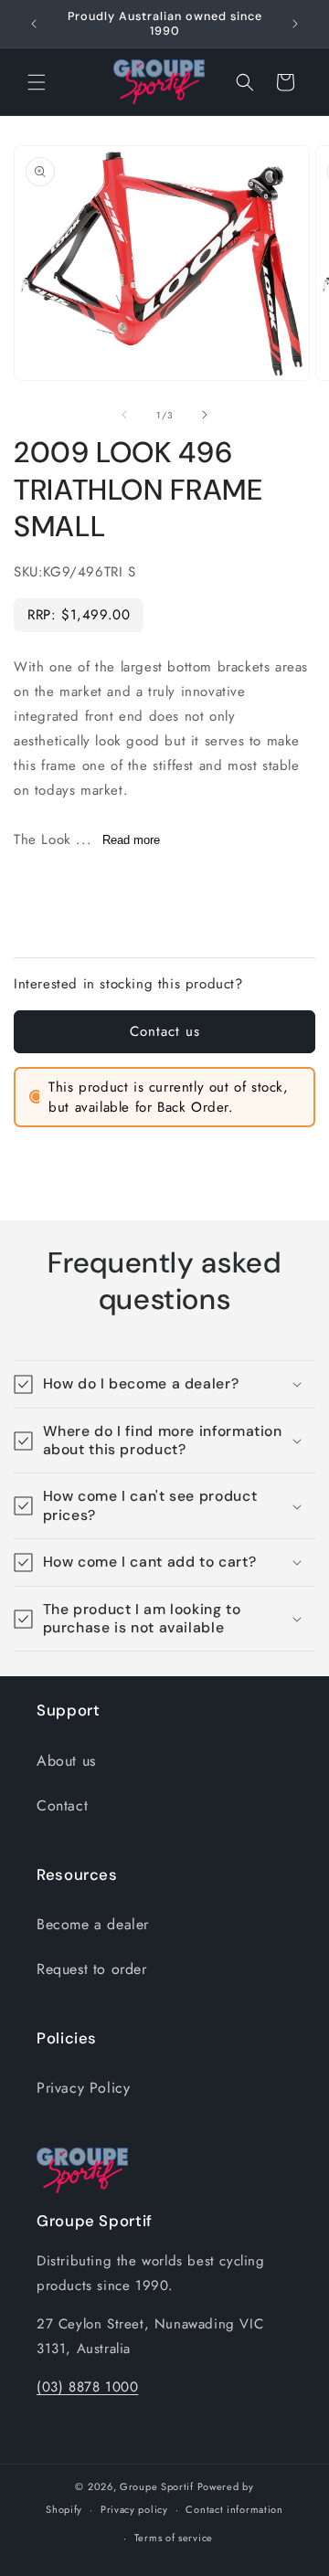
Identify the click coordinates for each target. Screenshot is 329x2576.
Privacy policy (134, 2509)
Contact (62, 1805)
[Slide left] (124, 415)
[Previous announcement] (34, 24)
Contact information (234, 2509)
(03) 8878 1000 (87, 2387)
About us (66, 1761)
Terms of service (174, 2538)
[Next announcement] (295, 24)
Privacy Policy (83, 2088)
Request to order (92, 1969)
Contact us (165, 1031)
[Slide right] (205, 415)
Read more (131, 840)
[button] (37, 82)
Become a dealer (93, 1924)
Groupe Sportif (157, 2486)
